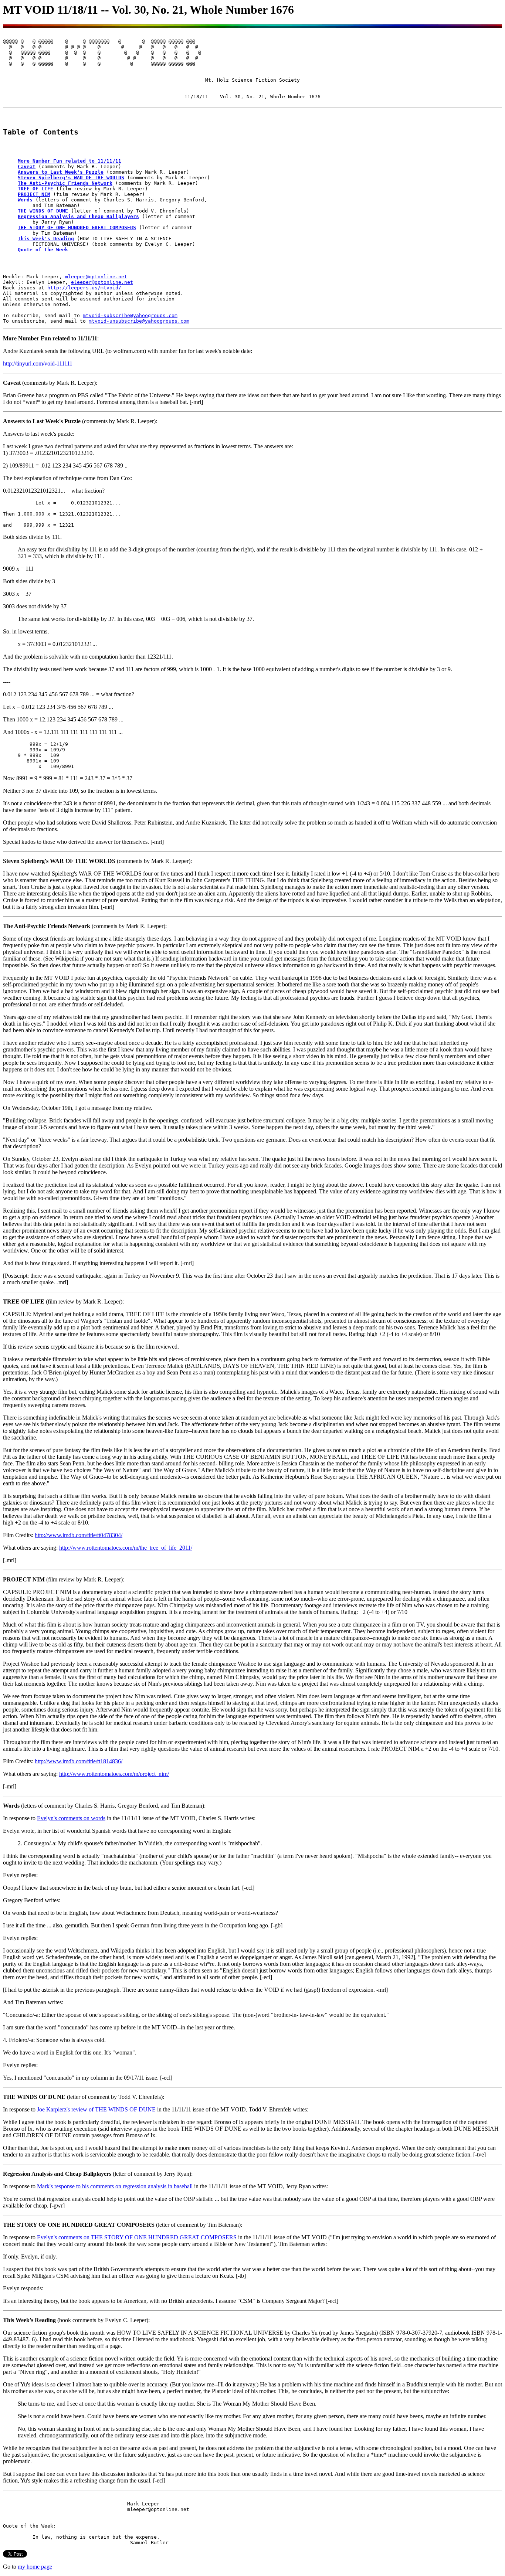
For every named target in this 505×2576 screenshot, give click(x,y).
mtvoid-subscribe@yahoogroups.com (130, 315)
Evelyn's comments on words (71, 1818)
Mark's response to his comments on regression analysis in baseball (115, 2186)
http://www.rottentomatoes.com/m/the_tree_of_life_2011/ (126, 1548)
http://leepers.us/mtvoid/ (84, 288)
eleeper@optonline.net (102, 282)
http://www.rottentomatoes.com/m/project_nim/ (114, 1774)
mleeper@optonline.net (96, 277)
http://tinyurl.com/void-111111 (38, 363)
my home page (35, 2567)
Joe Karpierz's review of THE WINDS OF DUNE (96, 2109)
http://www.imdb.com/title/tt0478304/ (79, 1535)
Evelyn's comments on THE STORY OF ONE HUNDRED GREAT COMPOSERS (137, 2237)
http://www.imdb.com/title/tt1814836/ (79, 1761)
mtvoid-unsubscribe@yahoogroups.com (139, 321)
